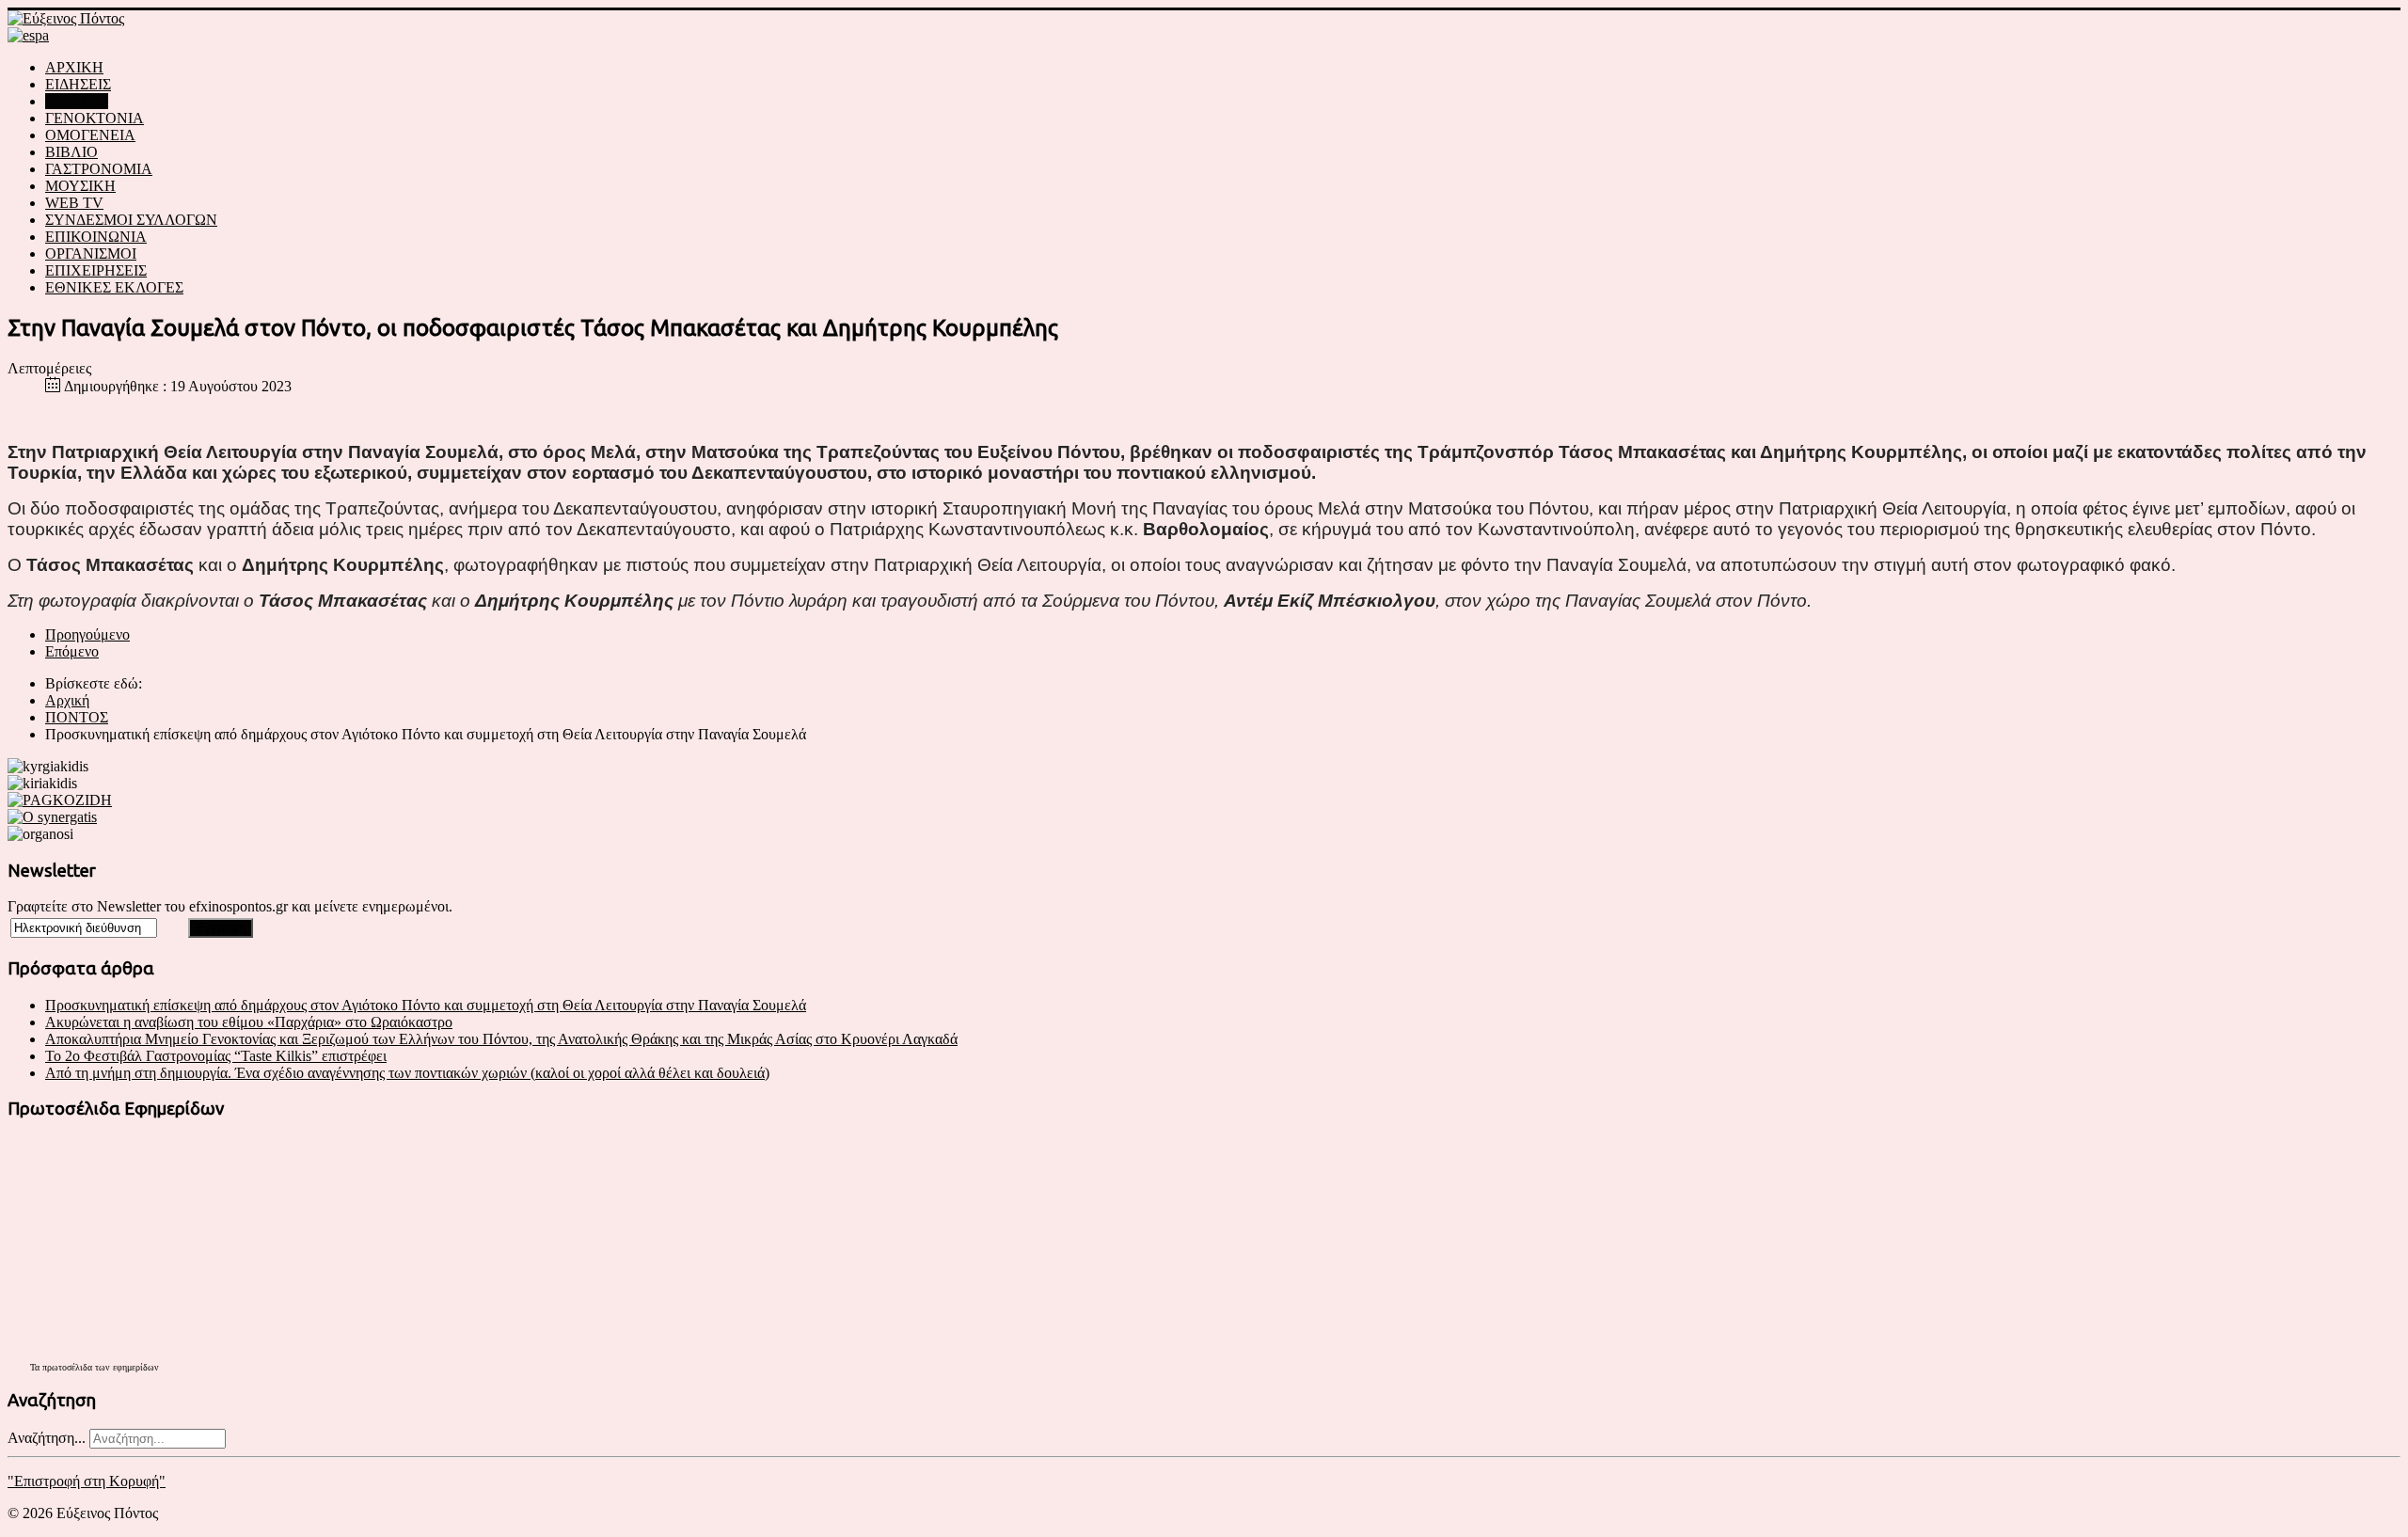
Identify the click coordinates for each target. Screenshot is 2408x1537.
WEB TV (74, 203)
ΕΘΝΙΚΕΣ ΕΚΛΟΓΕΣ (114, 287)
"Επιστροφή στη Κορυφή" (87, 1481)
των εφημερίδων (126, 1367)
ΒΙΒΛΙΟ (71, 152)
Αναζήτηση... (47, 1438)
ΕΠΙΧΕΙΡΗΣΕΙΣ (96, 270)
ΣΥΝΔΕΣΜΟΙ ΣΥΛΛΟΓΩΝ (131, 220)
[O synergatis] (52, 817)
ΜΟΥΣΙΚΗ (80, 186)
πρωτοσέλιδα (67, 1367)
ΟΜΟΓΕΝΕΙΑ (90, 135)
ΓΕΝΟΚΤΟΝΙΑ (95, 118)
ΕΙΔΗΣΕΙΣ (78, 84)
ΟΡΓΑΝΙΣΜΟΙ (91, 254)
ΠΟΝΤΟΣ (77, 101)
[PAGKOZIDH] (60, 800)
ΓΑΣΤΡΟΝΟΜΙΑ (99, 169)
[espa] (28, 35)
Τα (36, 1367)
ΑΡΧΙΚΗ (74, 67)
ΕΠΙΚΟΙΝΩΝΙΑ (96, 237)
